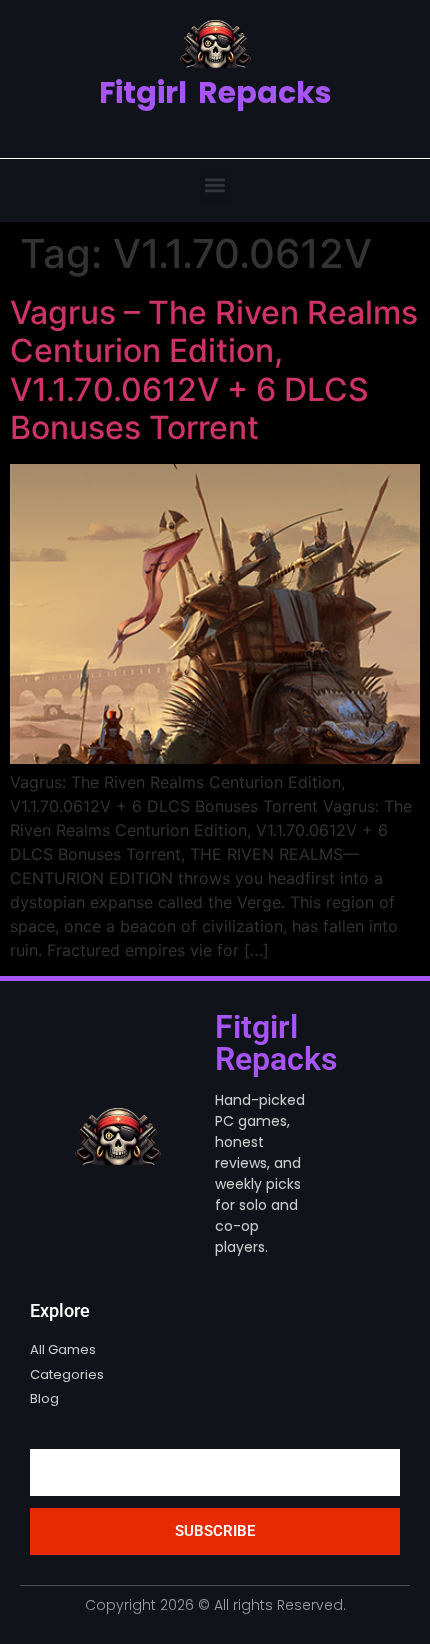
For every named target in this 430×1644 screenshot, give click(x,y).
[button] (215, 185)
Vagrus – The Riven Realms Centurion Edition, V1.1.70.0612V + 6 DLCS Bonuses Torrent (214, 370)
